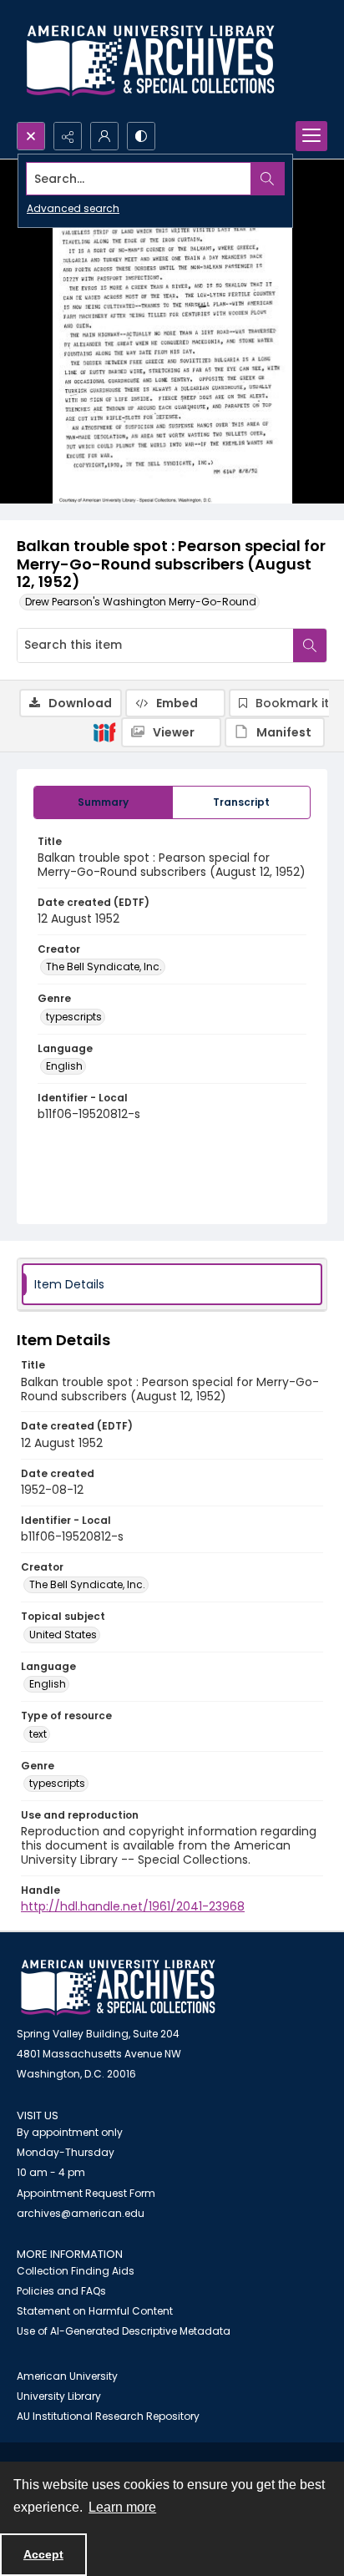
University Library (59, 2396)
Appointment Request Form (86, 2193)
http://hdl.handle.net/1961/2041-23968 (133, 1906)
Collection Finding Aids (76, 2271)
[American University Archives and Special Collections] (118, 1988)
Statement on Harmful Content (95, 2311)
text (38, 1734)
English (64, 1066)
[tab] (103, 802)
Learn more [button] (122, 2507)
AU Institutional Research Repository (108, 2416)
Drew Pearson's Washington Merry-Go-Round (141, 602)
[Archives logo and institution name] (150, 61)
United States (63, 1635)
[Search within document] (310, 645)
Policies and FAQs (61, 2291)
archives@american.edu (81, 2213)
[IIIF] (104, 731)
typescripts (74, 1017)
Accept (43, 2554)
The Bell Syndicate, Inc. (104, 967)
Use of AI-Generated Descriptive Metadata (124, 2331)
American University (67, 2376)
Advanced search (73, 208)
